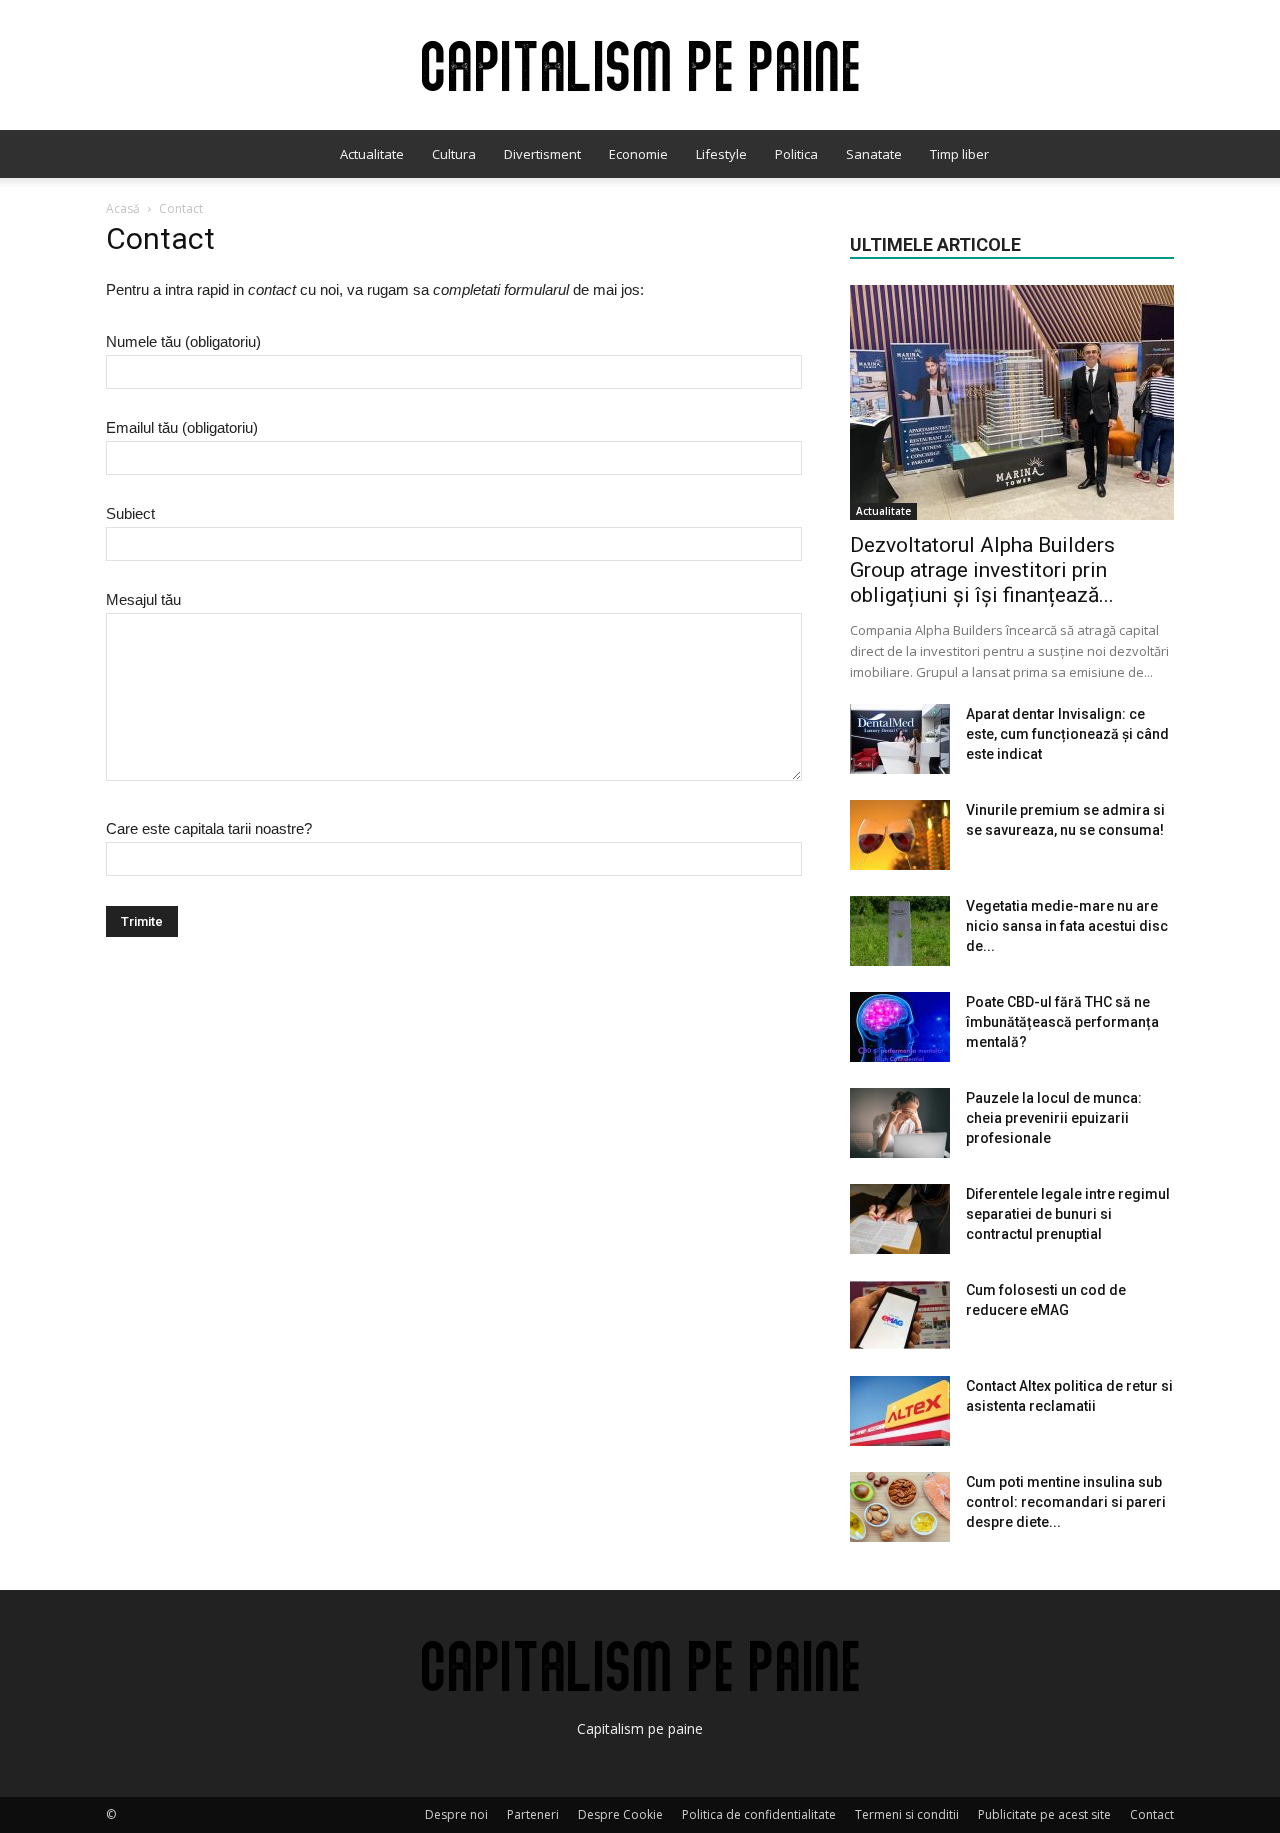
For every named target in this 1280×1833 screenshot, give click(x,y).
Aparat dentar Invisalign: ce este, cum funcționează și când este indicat (1067, 734)
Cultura (454, 154)
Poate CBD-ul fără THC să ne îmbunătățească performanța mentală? (1062, 1022)
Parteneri (533, 1814)
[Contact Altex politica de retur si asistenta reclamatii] (900, 1411)
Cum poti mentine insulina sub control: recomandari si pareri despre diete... (1066, 1502)
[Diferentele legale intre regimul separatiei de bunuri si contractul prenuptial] (900, 1219)
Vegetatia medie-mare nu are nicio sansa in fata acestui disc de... (1067, 926)
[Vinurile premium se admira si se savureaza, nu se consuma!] (900, 835)
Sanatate (874, 154)
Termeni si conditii (907, 1814)
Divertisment (542, 154)
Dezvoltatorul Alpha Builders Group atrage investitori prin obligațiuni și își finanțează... (982, 570)
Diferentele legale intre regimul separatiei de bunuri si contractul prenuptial (1068, 1214)
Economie (638, 154)
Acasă (123, 208)
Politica (796, 154)
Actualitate (372, 154)
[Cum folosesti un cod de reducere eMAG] (900, 1315)
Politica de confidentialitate (759, 1814)
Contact (1152, 1814)
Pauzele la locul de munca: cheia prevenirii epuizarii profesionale (1054, 1118)
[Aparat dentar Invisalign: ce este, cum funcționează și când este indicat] (900, 739)
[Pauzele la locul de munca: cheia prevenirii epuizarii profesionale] (900, 1123)
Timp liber (959, 154)
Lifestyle (721, 154)
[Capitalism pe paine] (640, 66)
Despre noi (456, 1814)
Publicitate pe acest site (1044, 1814)
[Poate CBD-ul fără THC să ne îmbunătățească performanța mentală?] (900, 1027)
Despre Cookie (620, 1814)
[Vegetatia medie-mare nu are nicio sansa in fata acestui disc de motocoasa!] (900, 931)
